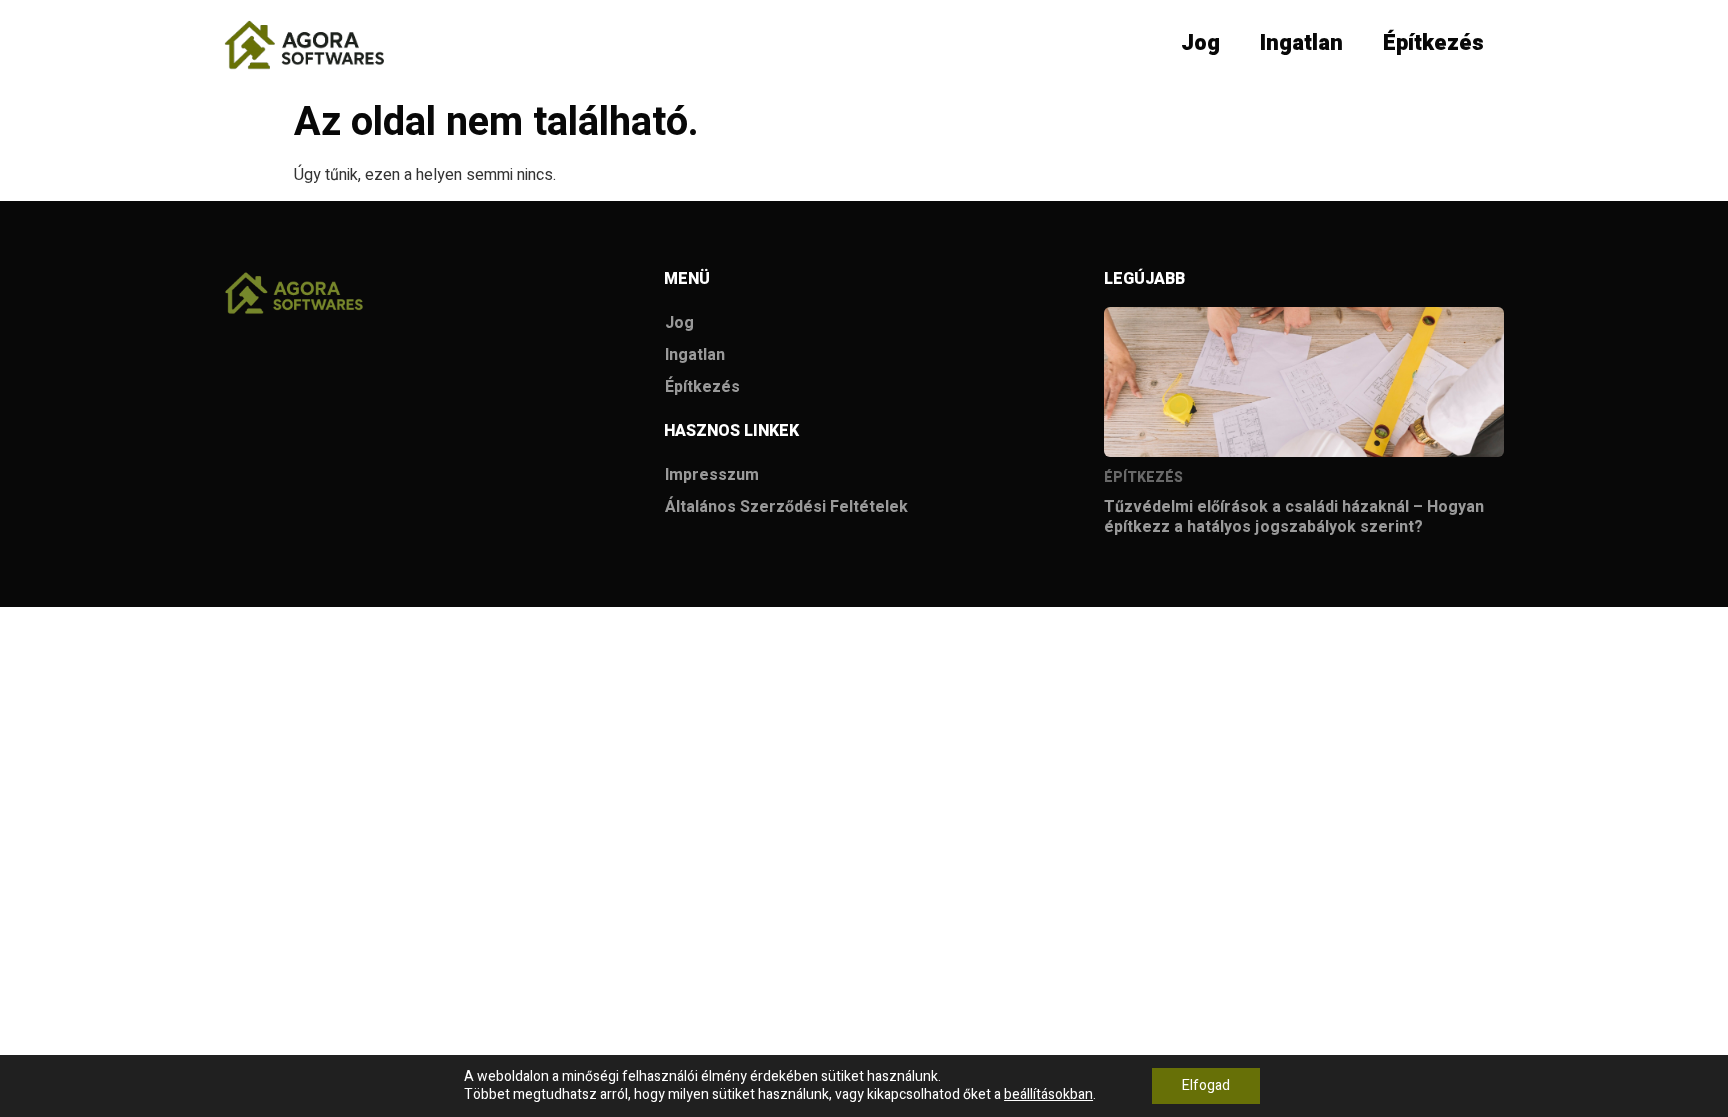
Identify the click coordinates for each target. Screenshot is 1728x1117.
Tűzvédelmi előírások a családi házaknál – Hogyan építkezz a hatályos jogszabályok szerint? (1294, 516)
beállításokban (1048, 1095)
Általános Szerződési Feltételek (786, 507)
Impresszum (712, 475)
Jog (1200, 43)
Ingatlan (1301, 43)
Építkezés (1433, 43)
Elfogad (1206, 1085)
